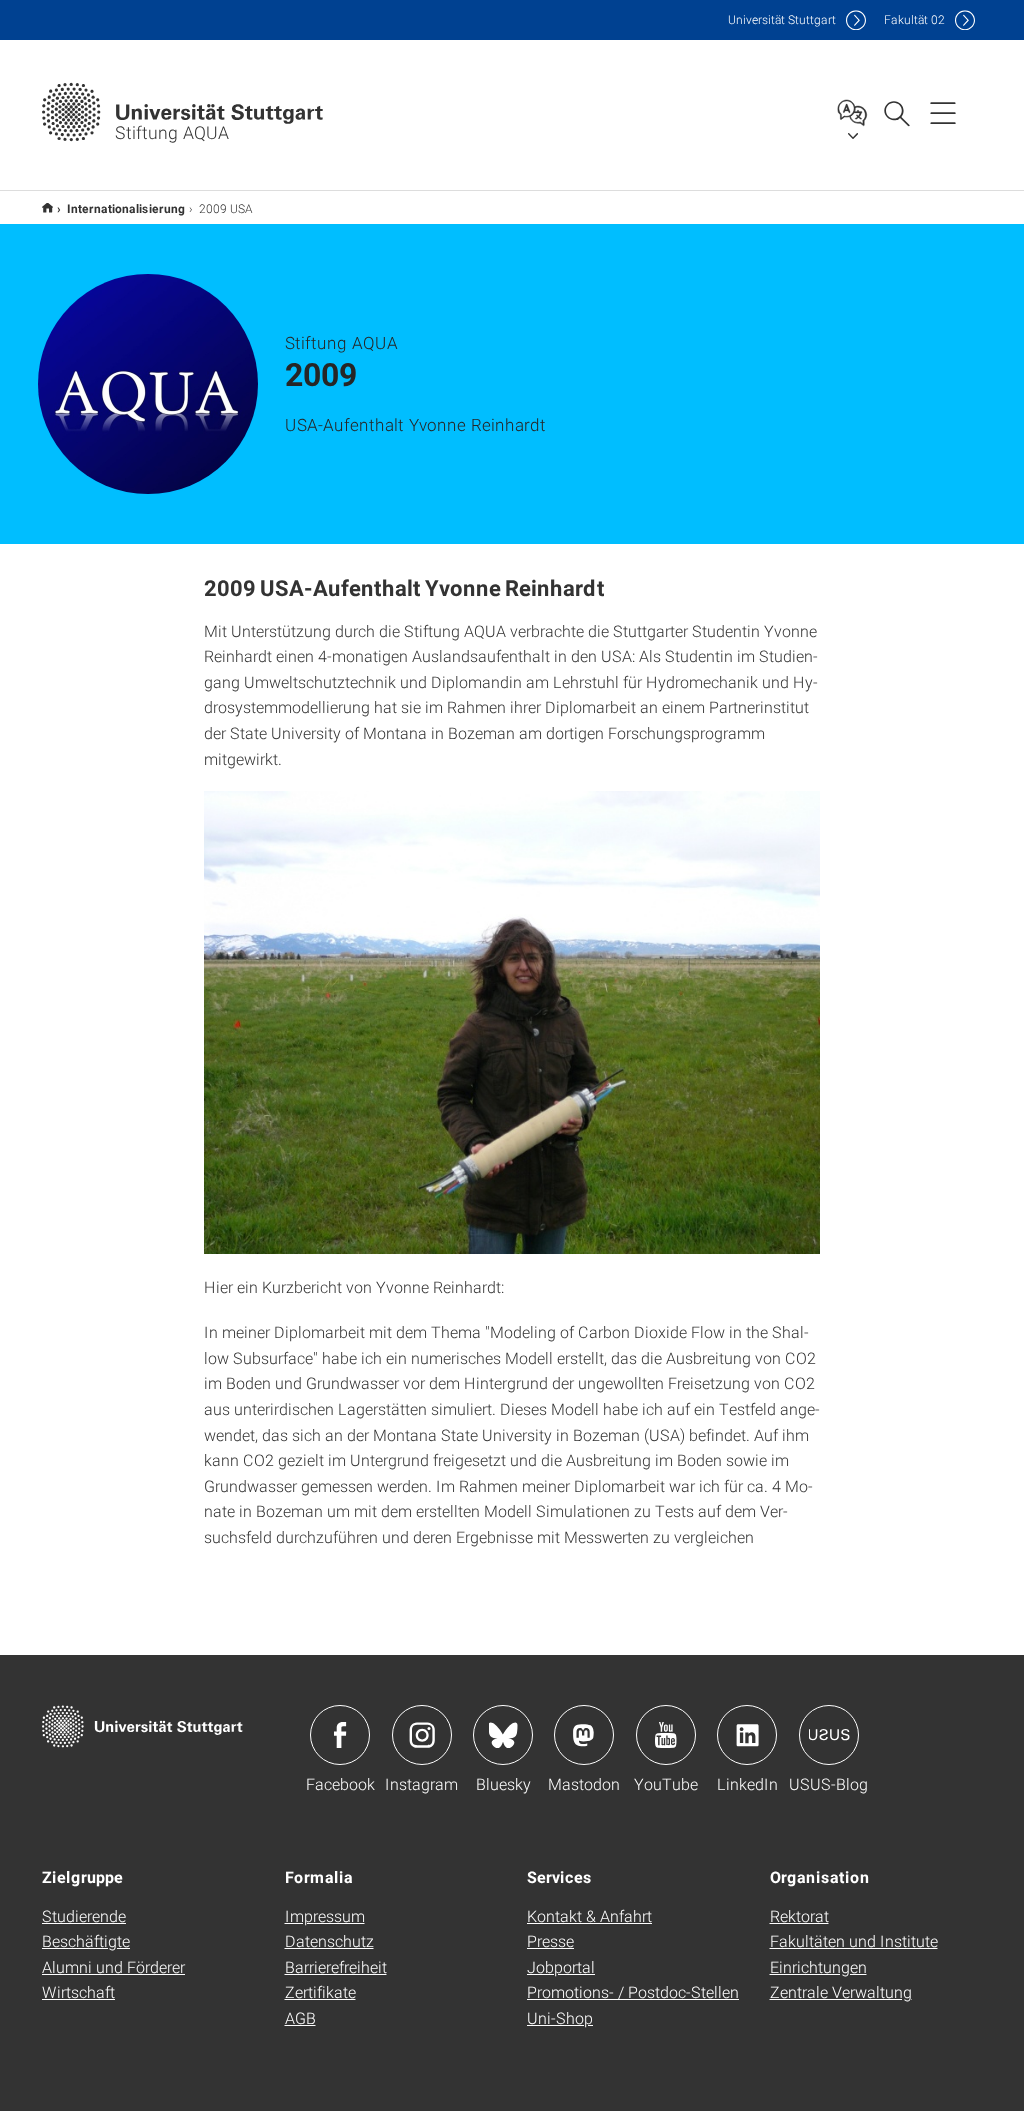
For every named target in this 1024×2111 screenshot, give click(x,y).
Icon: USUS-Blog (829, 1735)
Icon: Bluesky (503, 1735)
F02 (914, 19)
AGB (300, 2017)
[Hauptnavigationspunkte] (943, 112)
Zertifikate (320, 1991)
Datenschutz (329, 1940)
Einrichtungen (818, 1966)
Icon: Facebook (340, 1735)
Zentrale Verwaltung (841, 1991)
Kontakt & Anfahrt (589, 1915)
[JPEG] (512, 1022)
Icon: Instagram (422, 1735)
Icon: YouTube (666, 1735)
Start (47, 207)
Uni (782, 19)
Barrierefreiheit (336, 1966)
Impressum (325, 1915)
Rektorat (799, 1915)
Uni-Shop (560, 2017)
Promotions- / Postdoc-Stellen (633, 1991)
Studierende (84, 1915)
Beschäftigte (86, 1940)
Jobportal (561, 1966)
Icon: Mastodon (584, 1735)
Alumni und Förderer (113, 1966)
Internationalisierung (126, 208)
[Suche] (896, 112)
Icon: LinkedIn (747, 1735)
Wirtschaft (78, 1991)
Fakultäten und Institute (854, 1940)
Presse (550, 1940)
